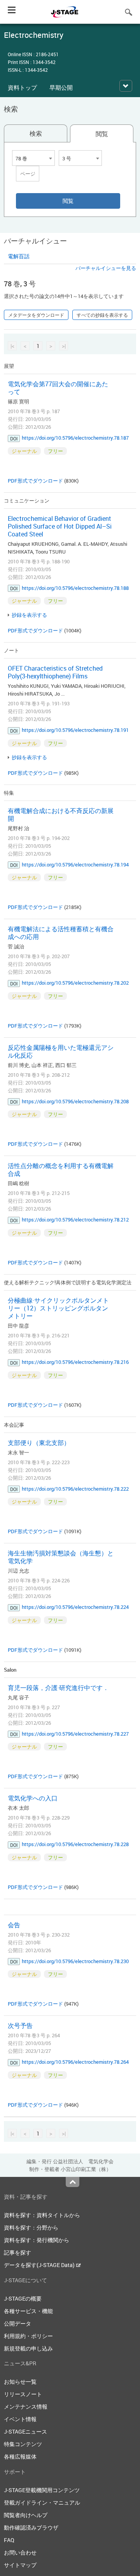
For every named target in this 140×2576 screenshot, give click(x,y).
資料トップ (22, 87)
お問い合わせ (20, 2552)
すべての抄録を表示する (102, 315)
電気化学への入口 (33, 1798)
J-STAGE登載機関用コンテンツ (42, 2490)
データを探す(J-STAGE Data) (40, 2265)
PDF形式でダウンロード (35, 481)
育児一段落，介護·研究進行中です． (58, 1688)
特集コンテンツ (23, 2444)
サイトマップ (20, 2565)
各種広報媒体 (20, 2456)
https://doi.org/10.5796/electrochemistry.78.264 (75, 2062)
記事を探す (17, 2252)
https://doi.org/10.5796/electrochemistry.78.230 (75, 1961)
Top (73, 2182)
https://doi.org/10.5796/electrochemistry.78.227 (75, 1734)
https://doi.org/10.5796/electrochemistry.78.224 (75, 1607)
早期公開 (61, 87)
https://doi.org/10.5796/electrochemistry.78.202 (75, 983)
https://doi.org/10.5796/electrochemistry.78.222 (75, 1489)
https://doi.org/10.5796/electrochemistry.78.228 (75, 1844)
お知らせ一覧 (20, 2382)
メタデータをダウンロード (36, 315)
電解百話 (19, 256)
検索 (36, 133)
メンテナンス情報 (26, 2406)
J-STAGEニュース (25, 2431)
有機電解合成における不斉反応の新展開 (61, 815)
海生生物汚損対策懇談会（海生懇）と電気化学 (61, 1557)
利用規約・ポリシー (28, 2336)
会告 (14, 1925)
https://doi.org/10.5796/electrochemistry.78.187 (75, 438)
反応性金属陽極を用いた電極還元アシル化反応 (61, 1051)
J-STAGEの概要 (23, 2298)
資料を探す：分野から (31, 2227)
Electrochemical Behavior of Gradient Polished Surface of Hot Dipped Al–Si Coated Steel (60, 526)
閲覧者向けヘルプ (26, 2515)
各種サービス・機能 (28, 2311)
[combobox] (33, 158)
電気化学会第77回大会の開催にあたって (58, 388)
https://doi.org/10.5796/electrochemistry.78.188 (75, 588)
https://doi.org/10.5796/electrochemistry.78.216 (75, 1362)
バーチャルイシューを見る (106, 268)
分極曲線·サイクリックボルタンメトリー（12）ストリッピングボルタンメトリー (58, 1308)
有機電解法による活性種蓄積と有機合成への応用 (61, 933)
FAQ (9, 2540)
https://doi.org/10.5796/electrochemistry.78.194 (75, 865)
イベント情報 (20, 2419)
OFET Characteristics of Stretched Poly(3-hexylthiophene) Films (55, 672)
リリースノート (23, 2394)
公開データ (17, 2323)
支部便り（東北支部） (39, 1443)
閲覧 (102, 134)
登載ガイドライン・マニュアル (42, 2502)
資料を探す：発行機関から (37, 2240)
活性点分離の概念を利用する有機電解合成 (61, 1170)
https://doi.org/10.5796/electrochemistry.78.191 (75, 730)
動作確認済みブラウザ (31, 2527)
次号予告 (20, 2026)
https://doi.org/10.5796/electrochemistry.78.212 (75, 1220)
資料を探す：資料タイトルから (42, 2215)
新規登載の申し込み (28, 2348)
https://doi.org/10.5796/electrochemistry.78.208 (75, 1101)
